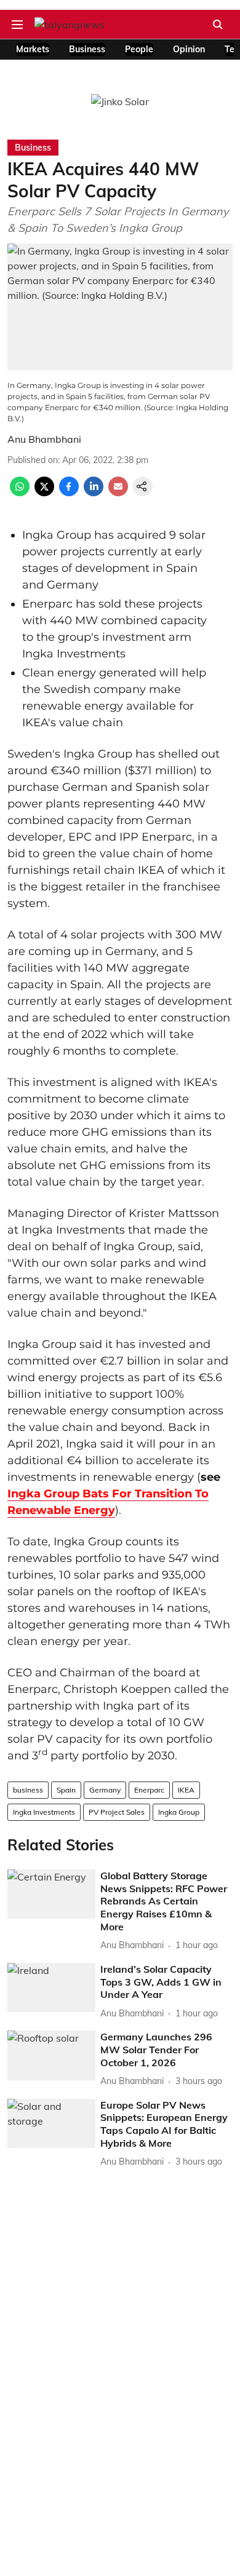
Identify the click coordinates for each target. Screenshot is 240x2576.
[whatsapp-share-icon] (20, 493)
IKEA (186, 1790)
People (139, 49)
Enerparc (149, 1790)
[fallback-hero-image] (51, 1894)
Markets (33, 49)
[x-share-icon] (44, 493)
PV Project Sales (117, 1812)
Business (87, 49)
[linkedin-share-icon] (94, 493)
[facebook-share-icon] (69, 493)
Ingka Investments (44, 1812)
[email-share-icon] (118, 493)
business (28, 1790)
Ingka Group (179, 1812)
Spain (66, 1790)
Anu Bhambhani (44, 439)
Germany (105, 1790)
